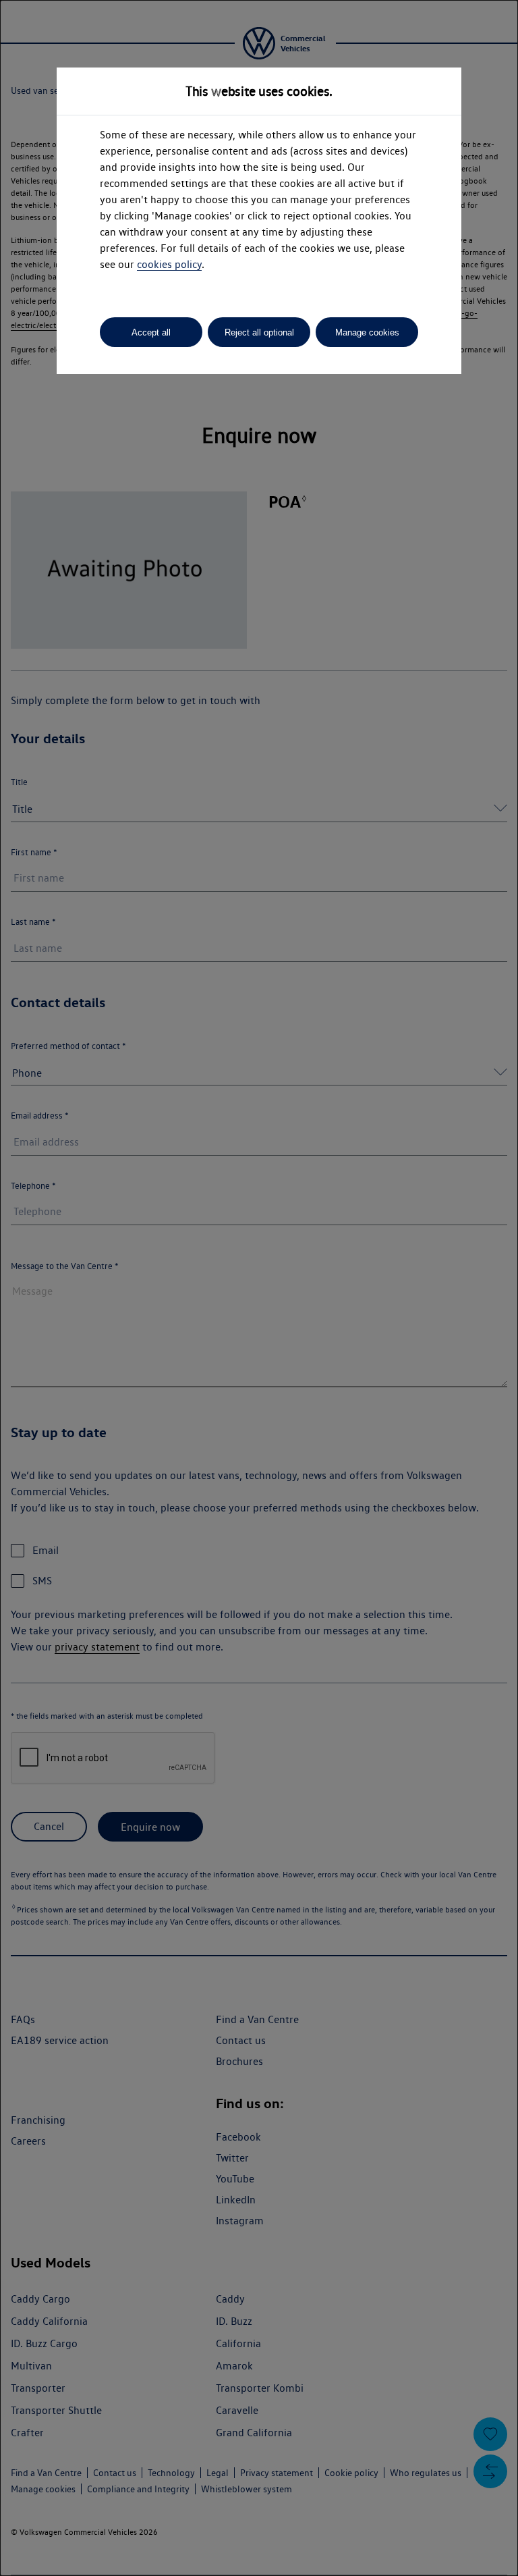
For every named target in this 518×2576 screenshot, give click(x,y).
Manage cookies (367, 332)
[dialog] (259, 1288)
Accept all (151, 332)
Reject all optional (259, 332)
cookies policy (169, 264)
